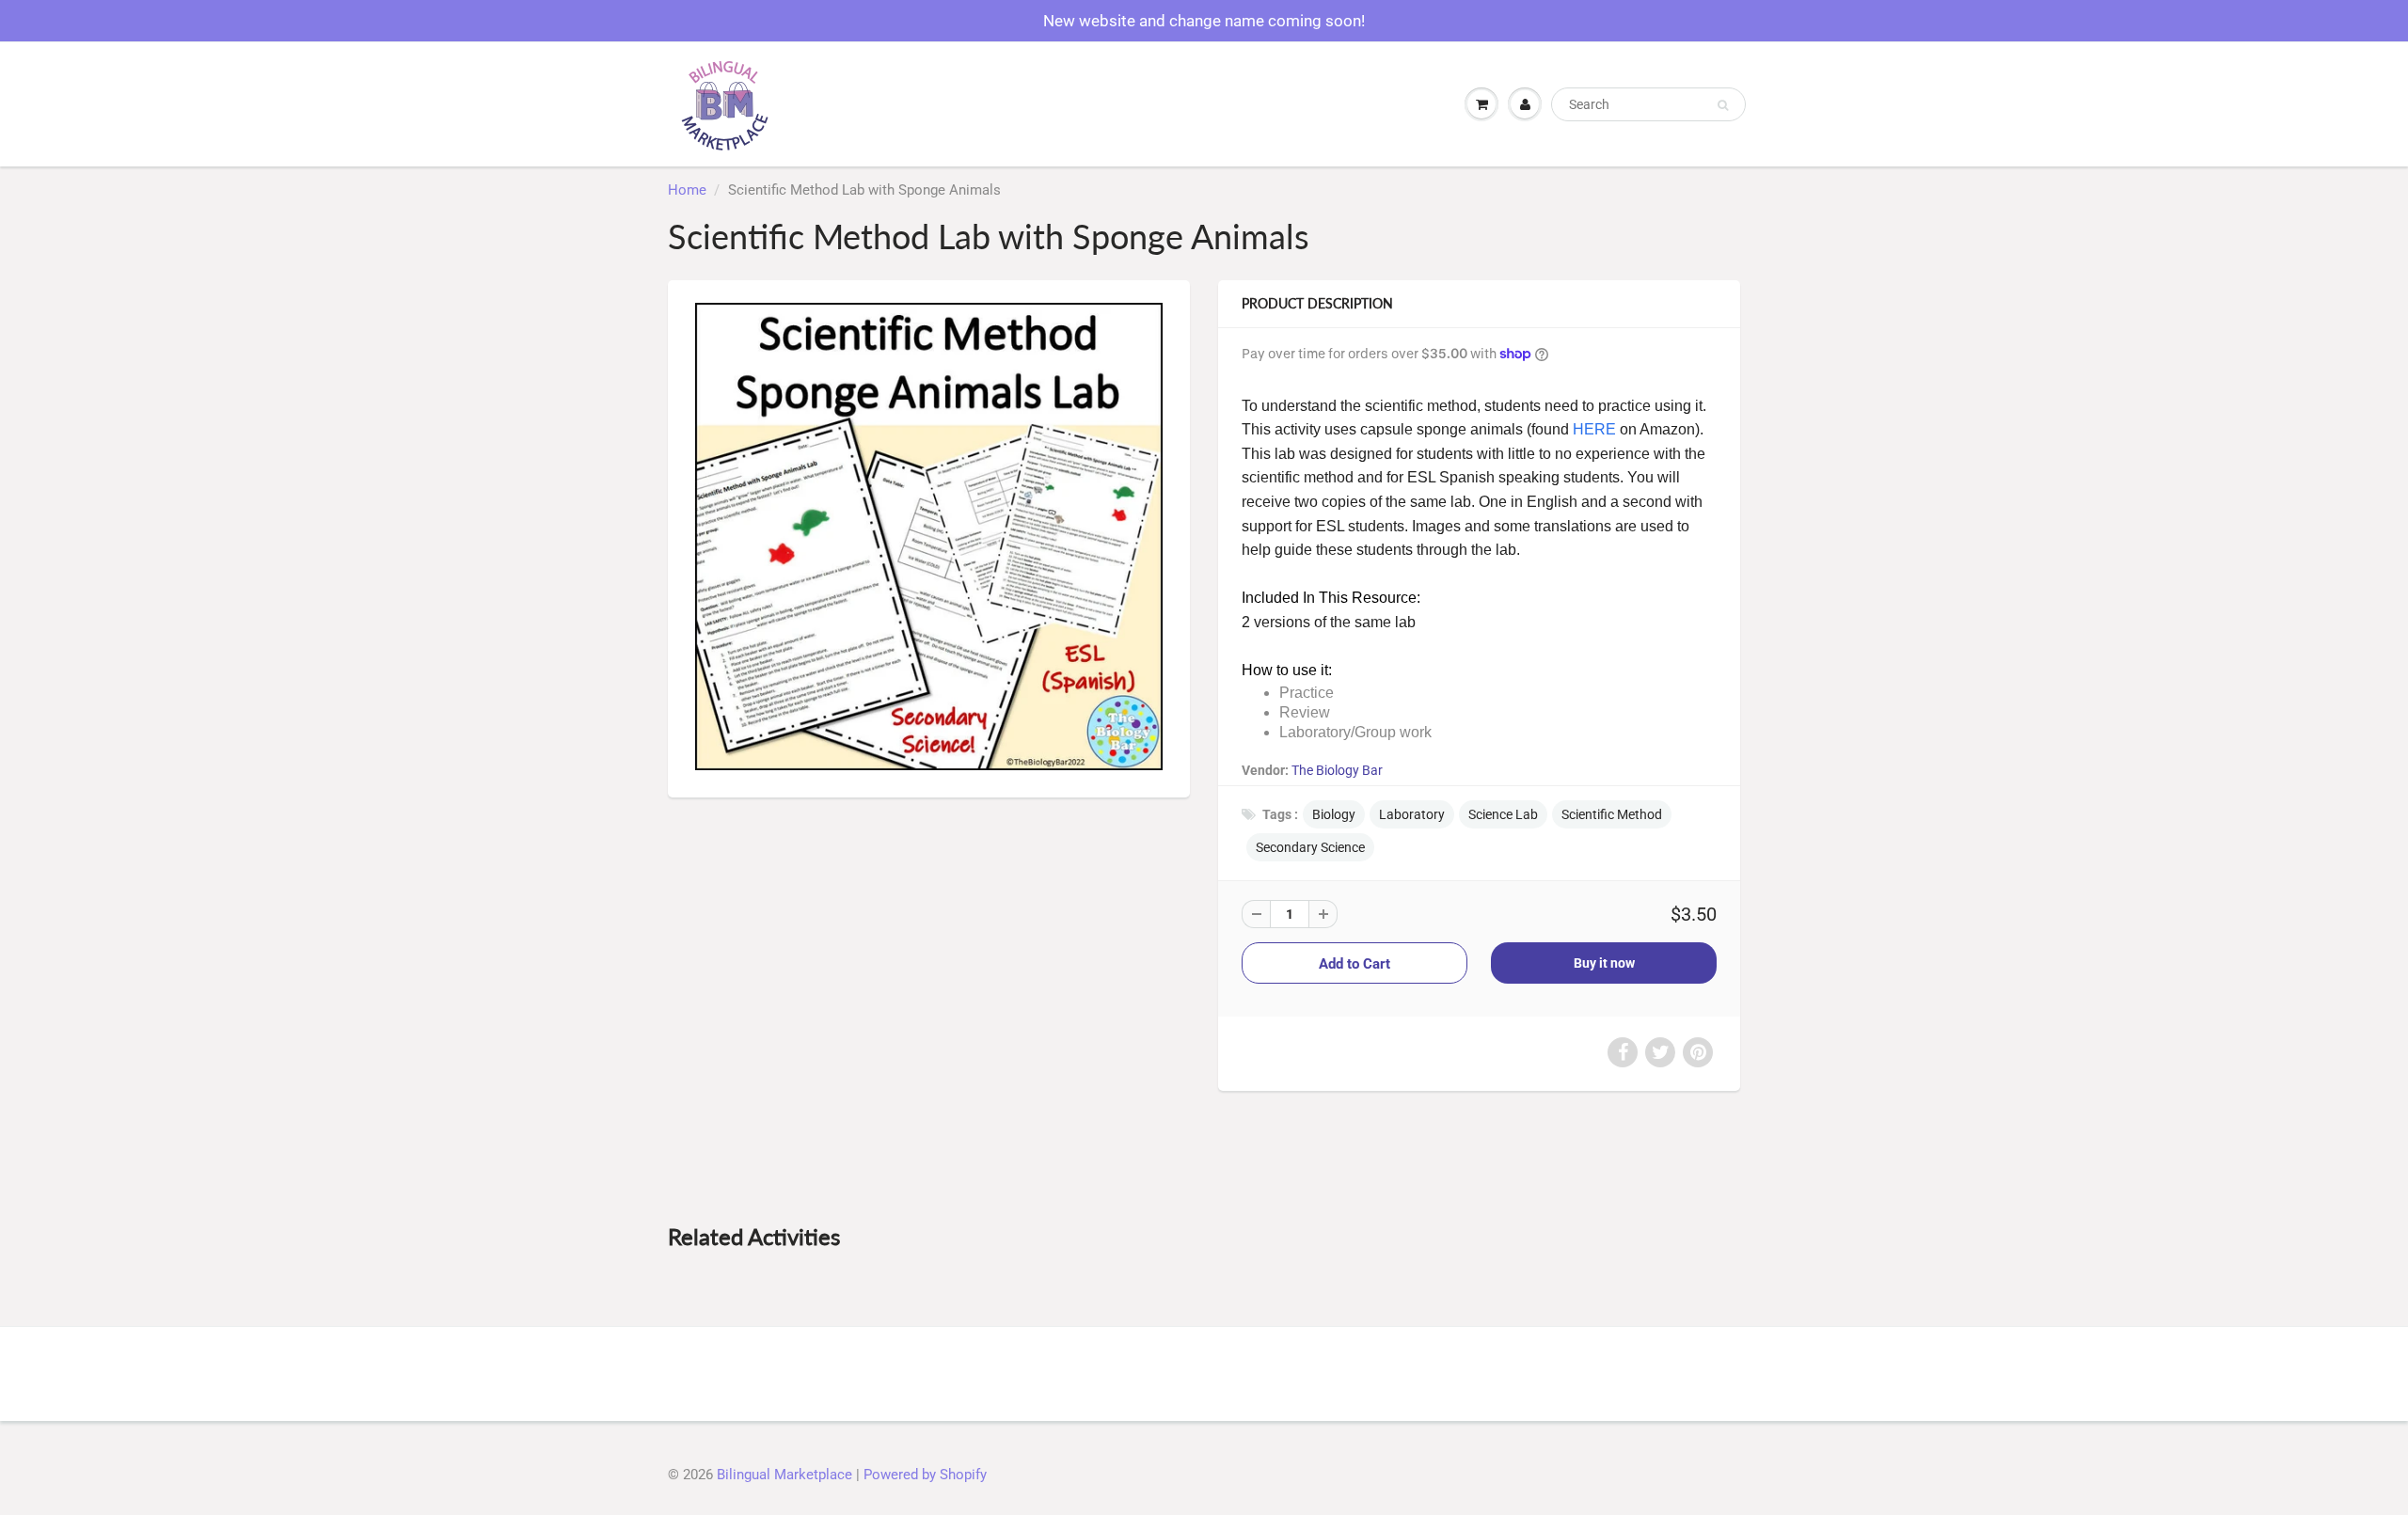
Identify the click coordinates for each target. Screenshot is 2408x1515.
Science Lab (1503, 814)
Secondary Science (1310, 847)
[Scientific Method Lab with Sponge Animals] (929, 537)
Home (687, 190)
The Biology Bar (1337, 770)
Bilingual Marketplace (784, 1475)
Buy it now (1604, 963)
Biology (1334, 814)
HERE (1594, 429)
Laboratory (1412, 814)
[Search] (1723, 105)
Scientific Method (1612, 814)
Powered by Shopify (925, 1475)
